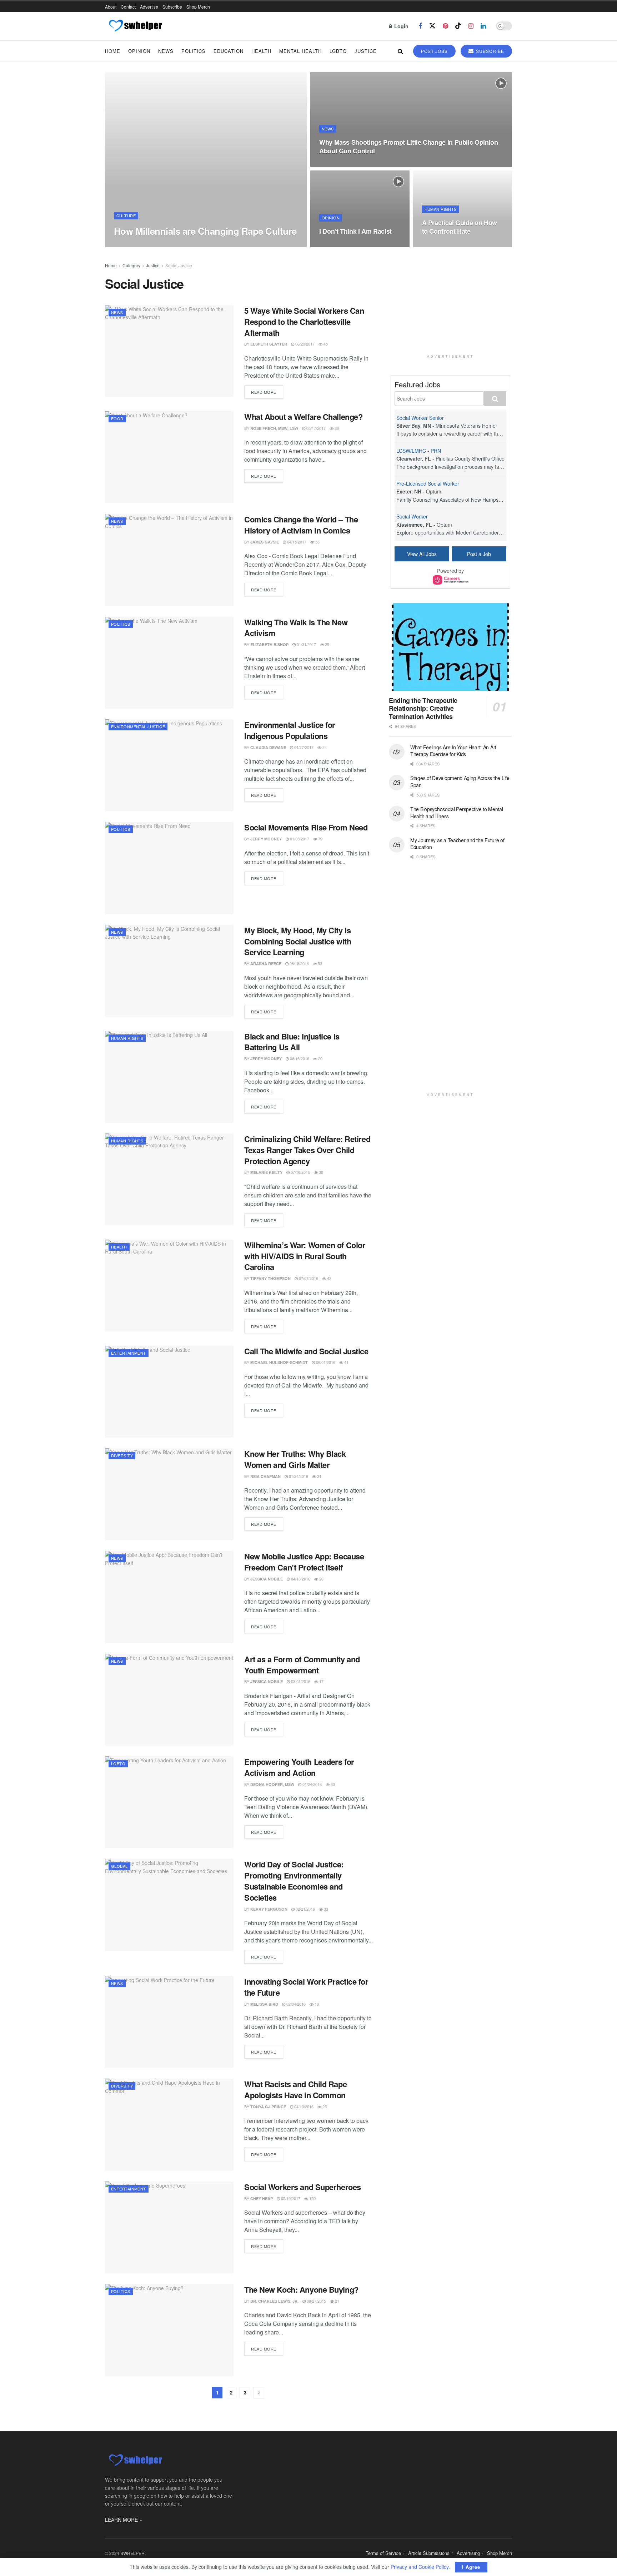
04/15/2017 (296, 542)
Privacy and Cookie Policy (420, 2567)
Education (229, 51)
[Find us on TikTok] (458, 26)
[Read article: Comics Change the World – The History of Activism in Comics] (169, 560)
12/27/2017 (173, 245)
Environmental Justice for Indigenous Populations (290, 730)
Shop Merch (198, 7)
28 (321, 1579)
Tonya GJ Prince (268, 2107)
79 (320, 839)
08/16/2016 (299, 1058)
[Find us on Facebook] (420, 26)
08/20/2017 (304, 344)
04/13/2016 (300, 1579)
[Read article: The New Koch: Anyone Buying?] (169, 2330)
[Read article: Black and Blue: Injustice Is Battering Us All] (169, 1077)
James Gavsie (265, 542)
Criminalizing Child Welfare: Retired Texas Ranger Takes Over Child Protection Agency (307, 1150)
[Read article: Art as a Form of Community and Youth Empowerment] (169, 1700)
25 (327, 644)
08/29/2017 (333, 245)
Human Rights (441, 209)
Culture (126, 215)
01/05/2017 (299, 839)
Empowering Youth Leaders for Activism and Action (299, 1767)
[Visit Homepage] (135, 26)
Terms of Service (383, 2553)
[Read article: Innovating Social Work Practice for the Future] (169, 2022)
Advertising (468, 2553)
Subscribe (172, 7)
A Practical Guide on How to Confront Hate (460, 227)
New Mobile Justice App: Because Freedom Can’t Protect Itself (304, 1562)
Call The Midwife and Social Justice (306, 1351)
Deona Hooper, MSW (272, 1784)
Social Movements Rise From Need (306, 827)
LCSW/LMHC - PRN (419, 451)
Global (119, 1866)
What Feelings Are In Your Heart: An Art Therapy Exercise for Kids (453, 751)
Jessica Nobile (267, 1579)
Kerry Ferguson (269, 1909)
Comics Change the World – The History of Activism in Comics (301, 525)
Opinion (139, 51)
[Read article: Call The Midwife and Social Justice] (169, 1392)
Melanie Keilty (266, 1172)
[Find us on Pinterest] (445, 26)
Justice (366, 51)
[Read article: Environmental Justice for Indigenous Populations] (169, 765)
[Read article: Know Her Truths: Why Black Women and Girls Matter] (169, 1494)
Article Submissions (429, 2553)
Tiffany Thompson (270, 1278)
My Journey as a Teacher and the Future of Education (457, 844)
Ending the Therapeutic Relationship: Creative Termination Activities (423, 708)
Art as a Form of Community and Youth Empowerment (302, 1665)
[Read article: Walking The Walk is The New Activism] (169, 663)
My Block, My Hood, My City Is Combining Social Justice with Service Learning (298, 941)
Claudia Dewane (268, 747)
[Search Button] (400, 51)
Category (131, 265)
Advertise (149, 7)
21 (319, 1476)
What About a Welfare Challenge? (303, 417)
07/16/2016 (300, 1172)
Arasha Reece (266, 964)
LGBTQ (338, 51)
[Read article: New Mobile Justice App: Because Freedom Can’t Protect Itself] (169, 1597)
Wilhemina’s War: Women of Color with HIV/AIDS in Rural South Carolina (305, 1256)
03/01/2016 (300, 1681)
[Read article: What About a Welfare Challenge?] (169, 457)
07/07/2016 (308, 1278)
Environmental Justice (138, 726)
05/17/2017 (315, 428)
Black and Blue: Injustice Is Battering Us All (292, 1042)
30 (320, 1172)
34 (353, 245)
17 (321, 1681)
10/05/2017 (333, 165)
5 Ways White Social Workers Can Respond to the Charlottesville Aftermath (304, 322)
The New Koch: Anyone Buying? (301, 2289)
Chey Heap (262, 2198)
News (166, 51)
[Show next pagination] (259, 2393)
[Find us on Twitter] (432, 26)
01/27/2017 (303, 747)
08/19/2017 (435, 245)
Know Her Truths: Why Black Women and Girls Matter (295, 1459)
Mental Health (300, 51)
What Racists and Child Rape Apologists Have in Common (295, 2089)
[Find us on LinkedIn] (483, 26)
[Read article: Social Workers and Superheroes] (169, 2227)
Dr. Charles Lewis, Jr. (274, 2301)
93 (193, 245)
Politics (194, 51)
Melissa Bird (264, 2004)
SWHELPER (132, 2553)
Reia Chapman (265, 1476)
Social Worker (412, 516)
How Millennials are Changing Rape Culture (205, 231)
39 (353, 165)
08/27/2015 (316, 2301)
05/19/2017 (290, 2198)
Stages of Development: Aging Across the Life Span (460, 781)
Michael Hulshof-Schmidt (279, 1362)
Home (113, 51)
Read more (267, 392)
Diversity (122, 1455)
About (111, 7)
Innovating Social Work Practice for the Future (306, 1987)
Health (261, 51)
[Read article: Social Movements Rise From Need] (169, 868)
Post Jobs (434, 51)
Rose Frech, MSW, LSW (274, 428)
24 (324, 747)
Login (401, 26)
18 (316, 2004)
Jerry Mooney (266, 839)
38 (336, 428)
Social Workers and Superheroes (303, 2187)
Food (117, 418)
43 (329, 1278)
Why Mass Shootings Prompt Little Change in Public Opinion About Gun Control (408, 147)
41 (346, 1362)
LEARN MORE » (124, 2520)
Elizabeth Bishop (269, 644)
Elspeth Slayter (269, 344)
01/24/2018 (298, 1476)
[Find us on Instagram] (471, 26)
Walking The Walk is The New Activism (296, 628)
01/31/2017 (306, 644)
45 (325, 344)
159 (312, 2198)
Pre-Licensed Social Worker (428, 483)
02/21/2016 (305, 1909)
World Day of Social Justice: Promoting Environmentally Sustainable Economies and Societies (294, 1881)
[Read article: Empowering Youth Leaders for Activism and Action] (169, 1802)
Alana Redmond (138, 245)
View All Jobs (422, 554)
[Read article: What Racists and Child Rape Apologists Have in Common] (169, 2125)
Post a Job (479, 554)
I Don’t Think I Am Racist (355, 231)
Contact (128, 7)
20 (320, 1058)
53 (317, 542)
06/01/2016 (325, 1362)
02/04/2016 (295, 2004)
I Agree (471, 2567)
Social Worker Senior (420, 418)
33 (332, 1784)
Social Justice (179, 265)
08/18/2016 (299, 963)
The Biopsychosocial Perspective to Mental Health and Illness (457, 813)
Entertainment (129, 1353)
